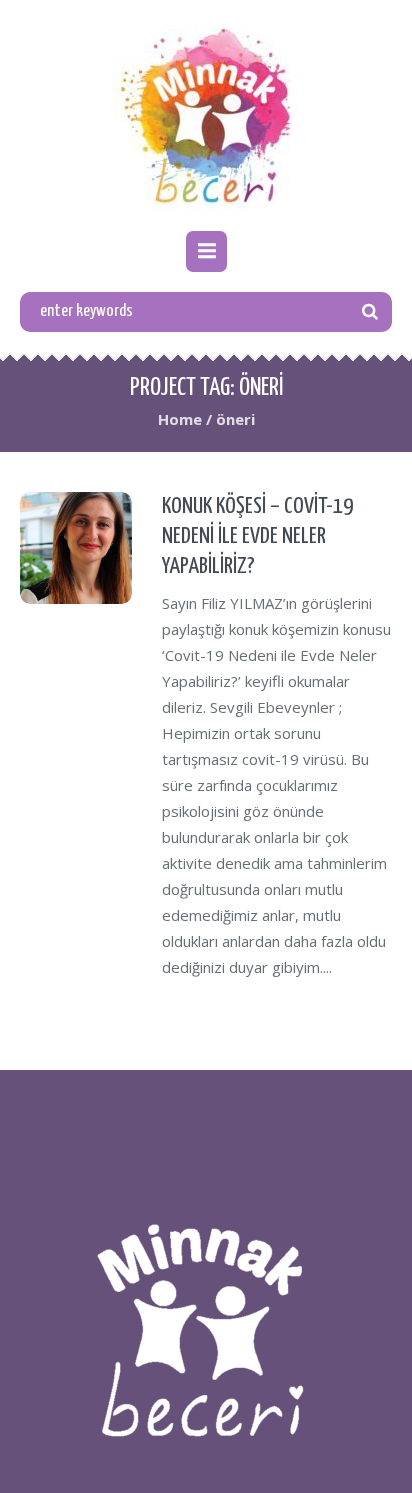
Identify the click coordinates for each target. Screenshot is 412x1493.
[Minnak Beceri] (206, 118)
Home (180, 419)
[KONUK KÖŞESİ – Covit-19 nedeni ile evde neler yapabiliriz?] (76, 548)
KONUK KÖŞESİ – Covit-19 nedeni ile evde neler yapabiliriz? (257, 536)
